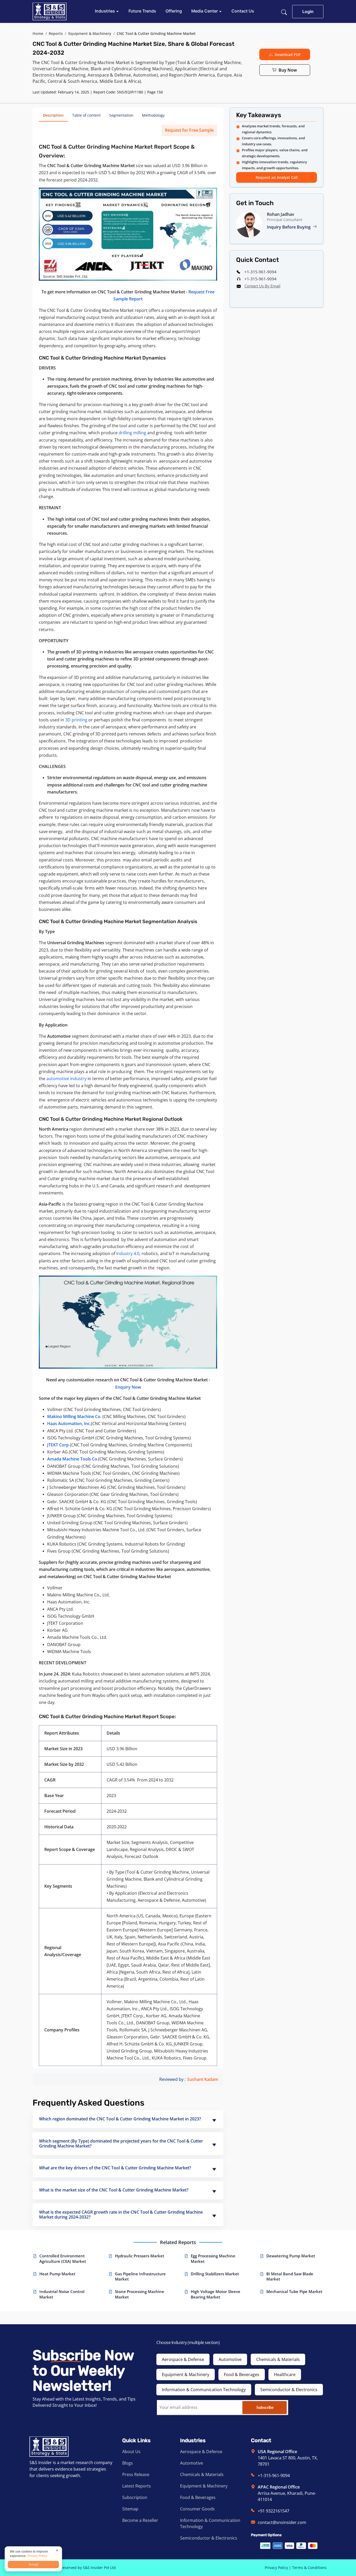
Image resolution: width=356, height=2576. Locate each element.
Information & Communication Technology (204, 2390)
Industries (105, 11)
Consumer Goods (197, 2509)
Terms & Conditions (309, 2568)
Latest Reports (137, 2486)
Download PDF (288, 55)
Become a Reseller (140, 2520)
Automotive (230, 2359)
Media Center (205, 11)
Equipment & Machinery (90, 33)
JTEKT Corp (58, 1445)
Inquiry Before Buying (289, 227)
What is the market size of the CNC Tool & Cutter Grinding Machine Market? (114, 2190)
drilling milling (132, 433)
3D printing (76, 720)
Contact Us (243, 11)
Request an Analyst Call (277, 177)
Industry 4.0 (128, 1254)
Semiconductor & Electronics (289, 2390)
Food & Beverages (242, 2375)
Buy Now (288, 70)
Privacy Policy (276, 2568)
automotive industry (66, 1079)
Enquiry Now (128, 1387)
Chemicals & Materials (278, 2359)
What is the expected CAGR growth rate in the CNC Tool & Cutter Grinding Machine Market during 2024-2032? (121, 2215)
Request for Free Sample (189, 130)
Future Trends (142, 11)
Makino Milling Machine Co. (74, 1416)
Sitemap (130, 2509)
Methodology (153, 115)
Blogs (128, 2463)
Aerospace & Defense (183, 2359)
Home (38, 33)
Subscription (135, 2497)
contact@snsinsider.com (282, 2522)
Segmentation (121, 115)
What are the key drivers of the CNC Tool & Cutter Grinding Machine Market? (115, 2168)
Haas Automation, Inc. (69, 1424)
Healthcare (285, 2375)
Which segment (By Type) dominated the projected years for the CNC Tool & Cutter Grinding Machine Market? (121, 2143)
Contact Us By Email (262, 286)
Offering (174, 11)
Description (53, 115)
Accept (33, 2565)
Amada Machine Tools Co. (73, 1459)
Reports (56, 33)
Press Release (136, 2474)
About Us (131, 2452)
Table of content (86, 115)
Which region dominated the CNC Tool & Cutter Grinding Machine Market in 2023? (120, 2119)
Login (308, 11)
